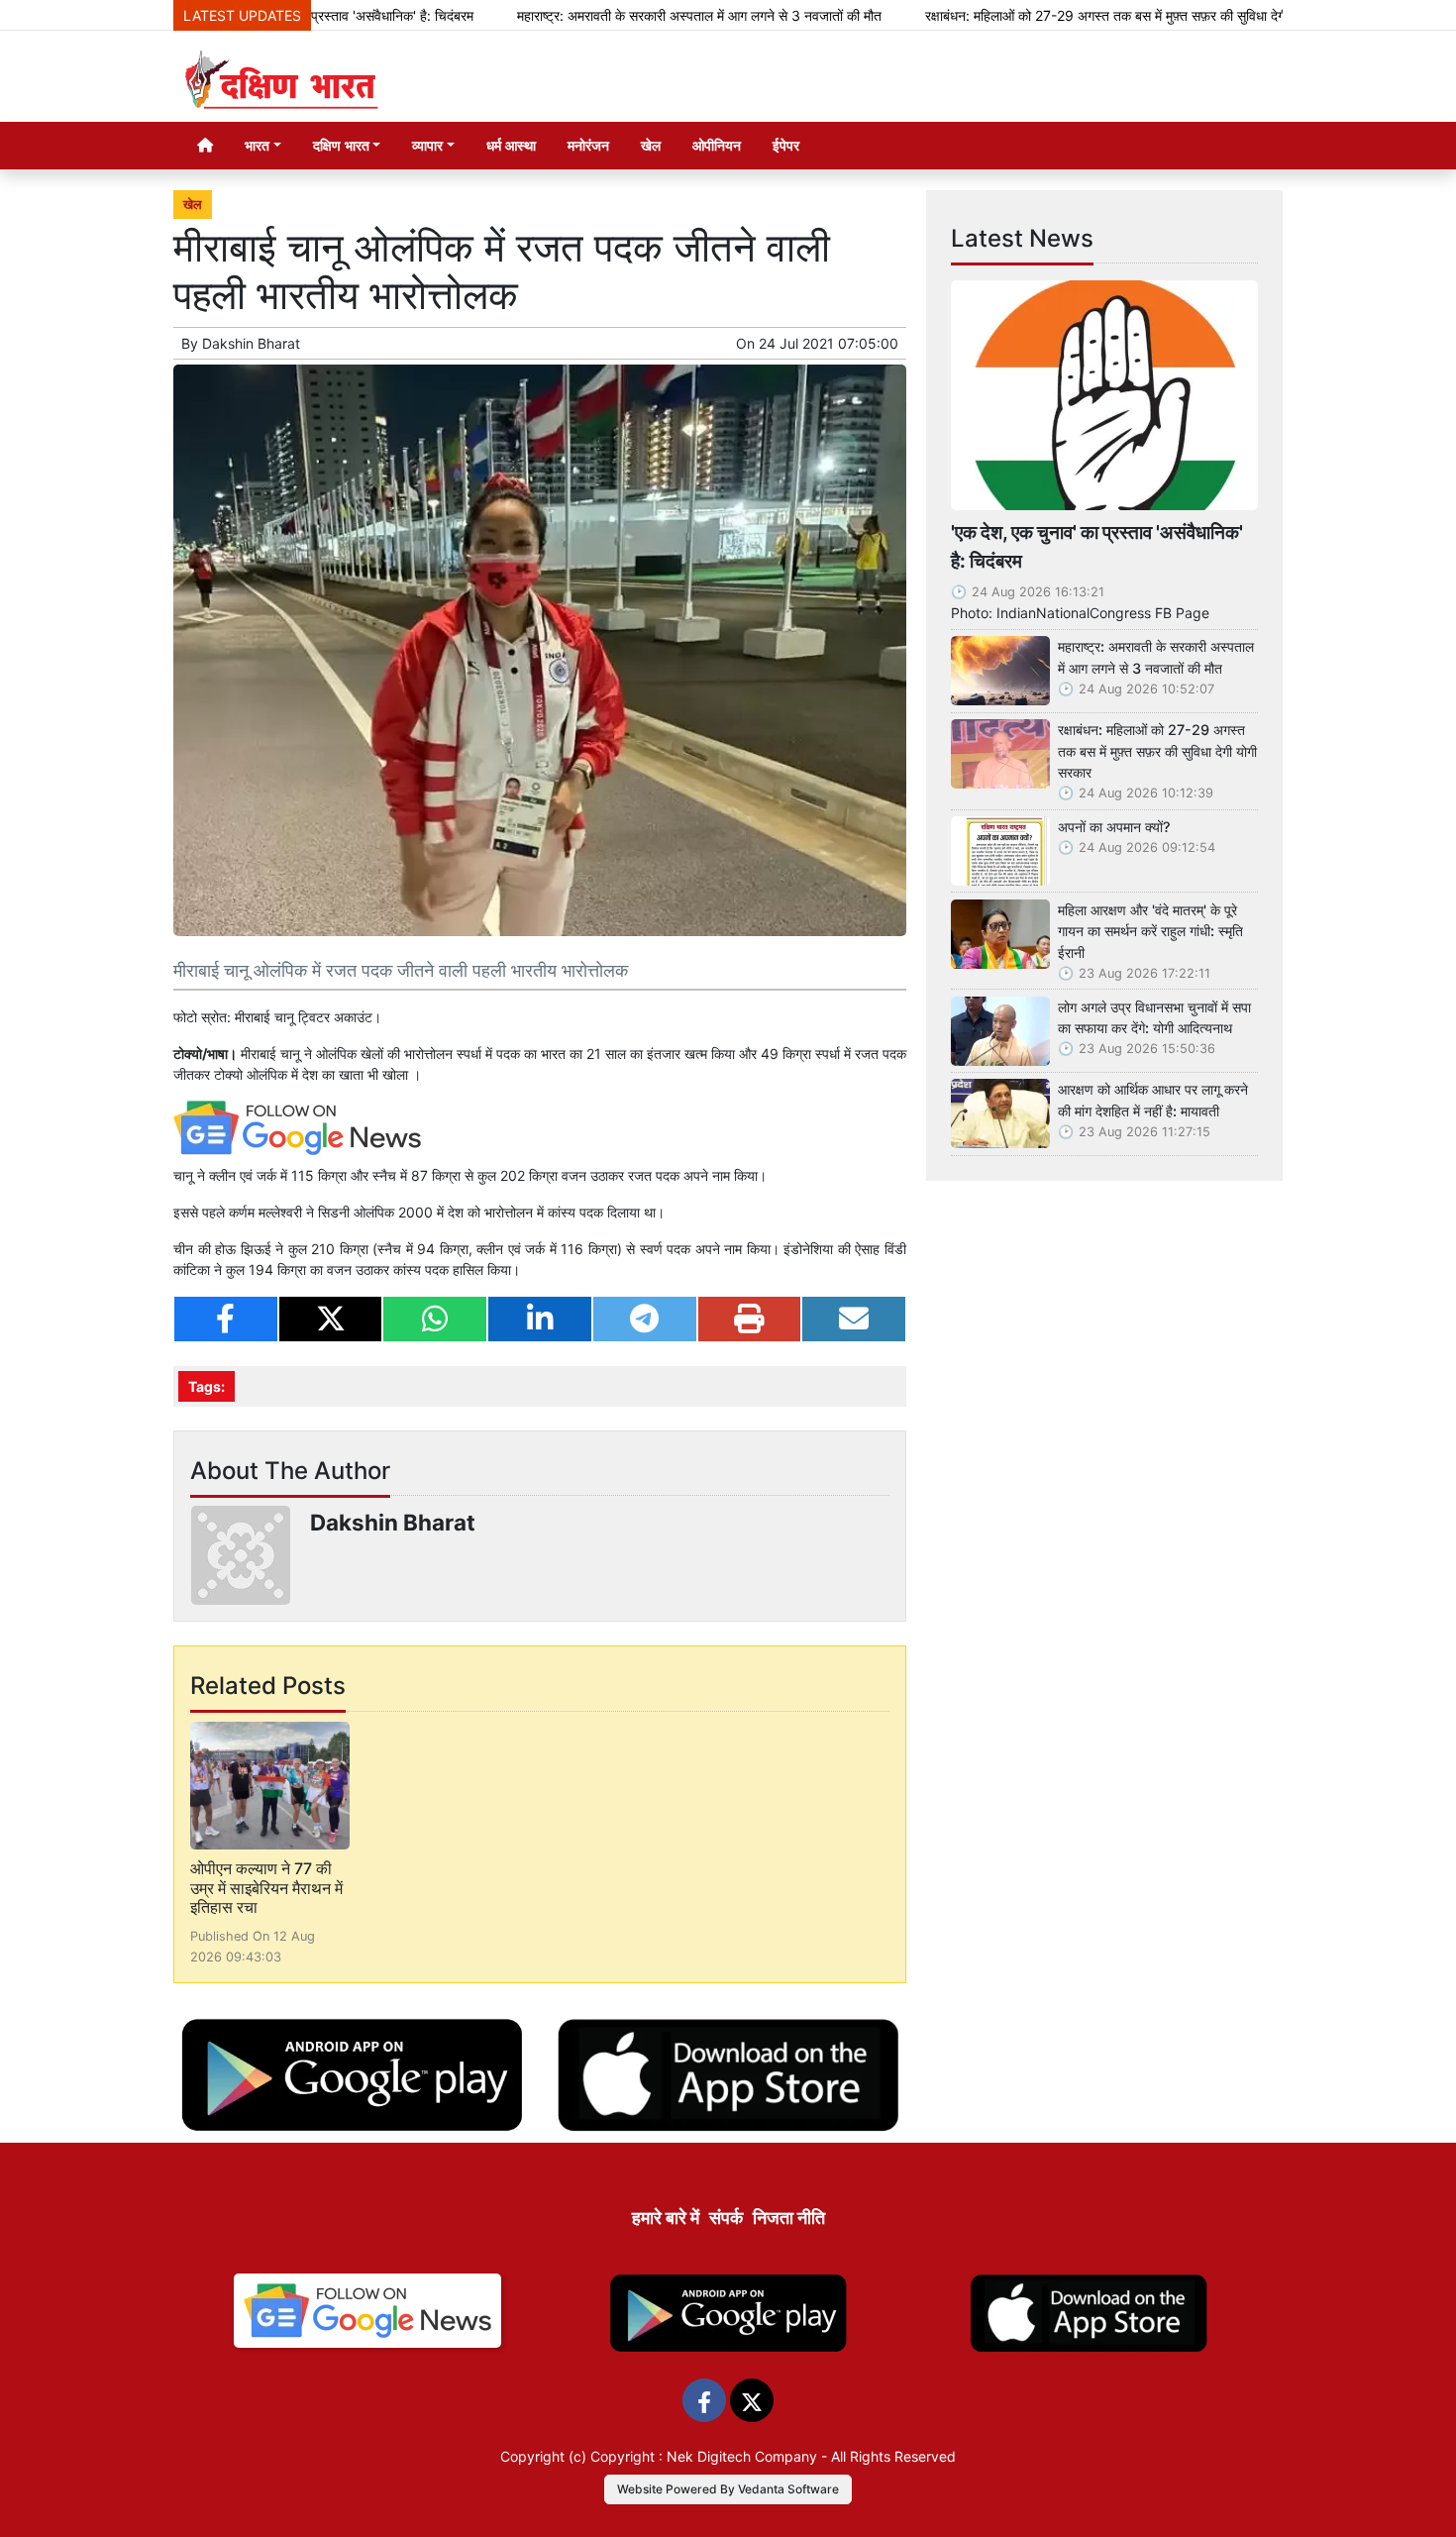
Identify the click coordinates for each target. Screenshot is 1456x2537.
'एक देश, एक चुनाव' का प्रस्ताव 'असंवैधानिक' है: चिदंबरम (1097, 546)
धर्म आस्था (511, 145)
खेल (651, 145)
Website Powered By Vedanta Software (728, 2489)
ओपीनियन (717, 145)
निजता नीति (789, 2218)
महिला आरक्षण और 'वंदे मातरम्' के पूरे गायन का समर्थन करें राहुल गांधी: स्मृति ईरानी (1150, 931)
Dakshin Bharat (251, 343)
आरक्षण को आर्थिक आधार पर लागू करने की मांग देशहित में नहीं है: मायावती (1153, 1100)
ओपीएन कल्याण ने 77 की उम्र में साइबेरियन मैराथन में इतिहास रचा (266, 1887)
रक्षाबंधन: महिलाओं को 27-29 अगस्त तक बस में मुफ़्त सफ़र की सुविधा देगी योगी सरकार (1061, 15)
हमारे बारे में (666, 2218)
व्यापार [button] (427, 145)
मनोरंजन (588, 145)
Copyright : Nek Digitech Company (704, 2456)
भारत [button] (257, 145)
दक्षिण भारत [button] (341, 145)
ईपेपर (786, 145)
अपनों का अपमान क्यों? (1114, 827)
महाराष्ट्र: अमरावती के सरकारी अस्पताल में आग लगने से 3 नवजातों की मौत (623, 15)
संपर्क (726, 2218)
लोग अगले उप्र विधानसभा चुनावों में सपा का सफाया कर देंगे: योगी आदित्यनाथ (1154, 1018)
